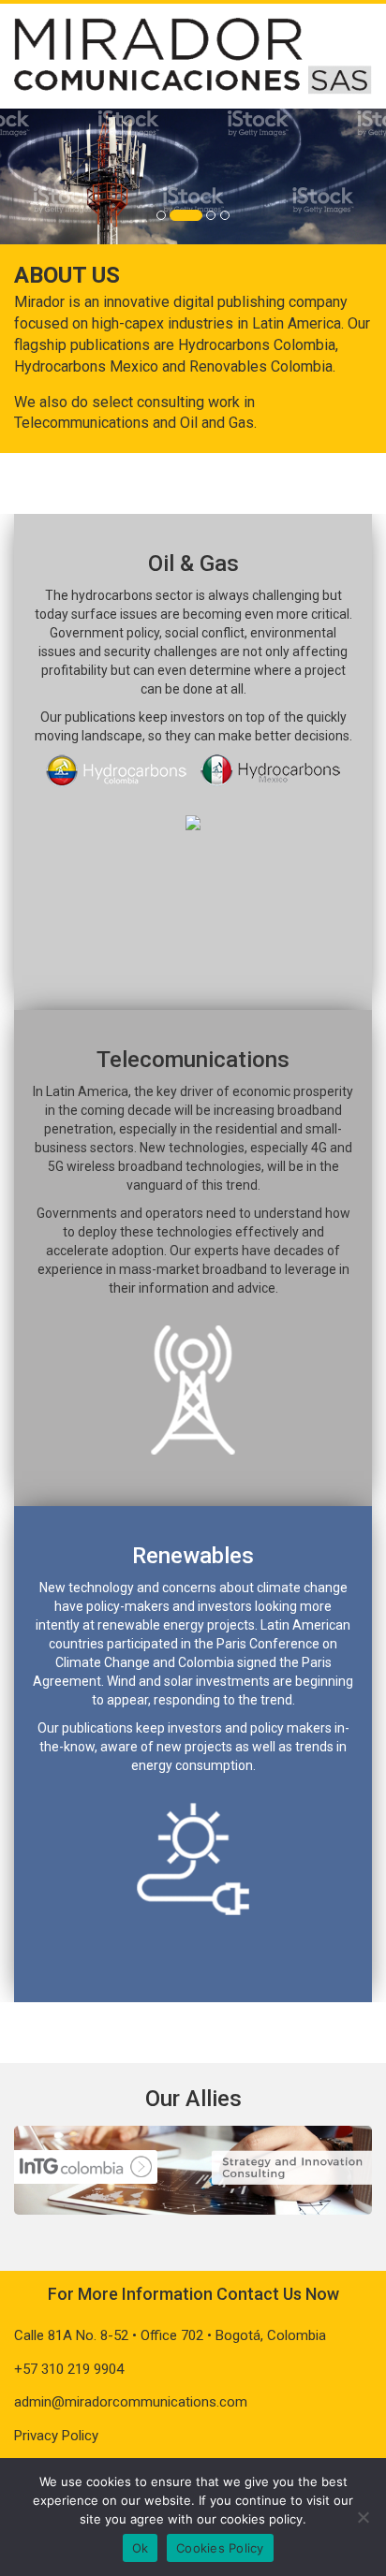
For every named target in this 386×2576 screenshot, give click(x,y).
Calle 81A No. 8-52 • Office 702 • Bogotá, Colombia (170, 2335)
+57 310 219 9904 (69, 2369)
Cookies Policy (220, 2548)
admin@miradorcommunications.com (131, 2402)
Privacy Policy (56, 2436)
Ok (141, 2548)
